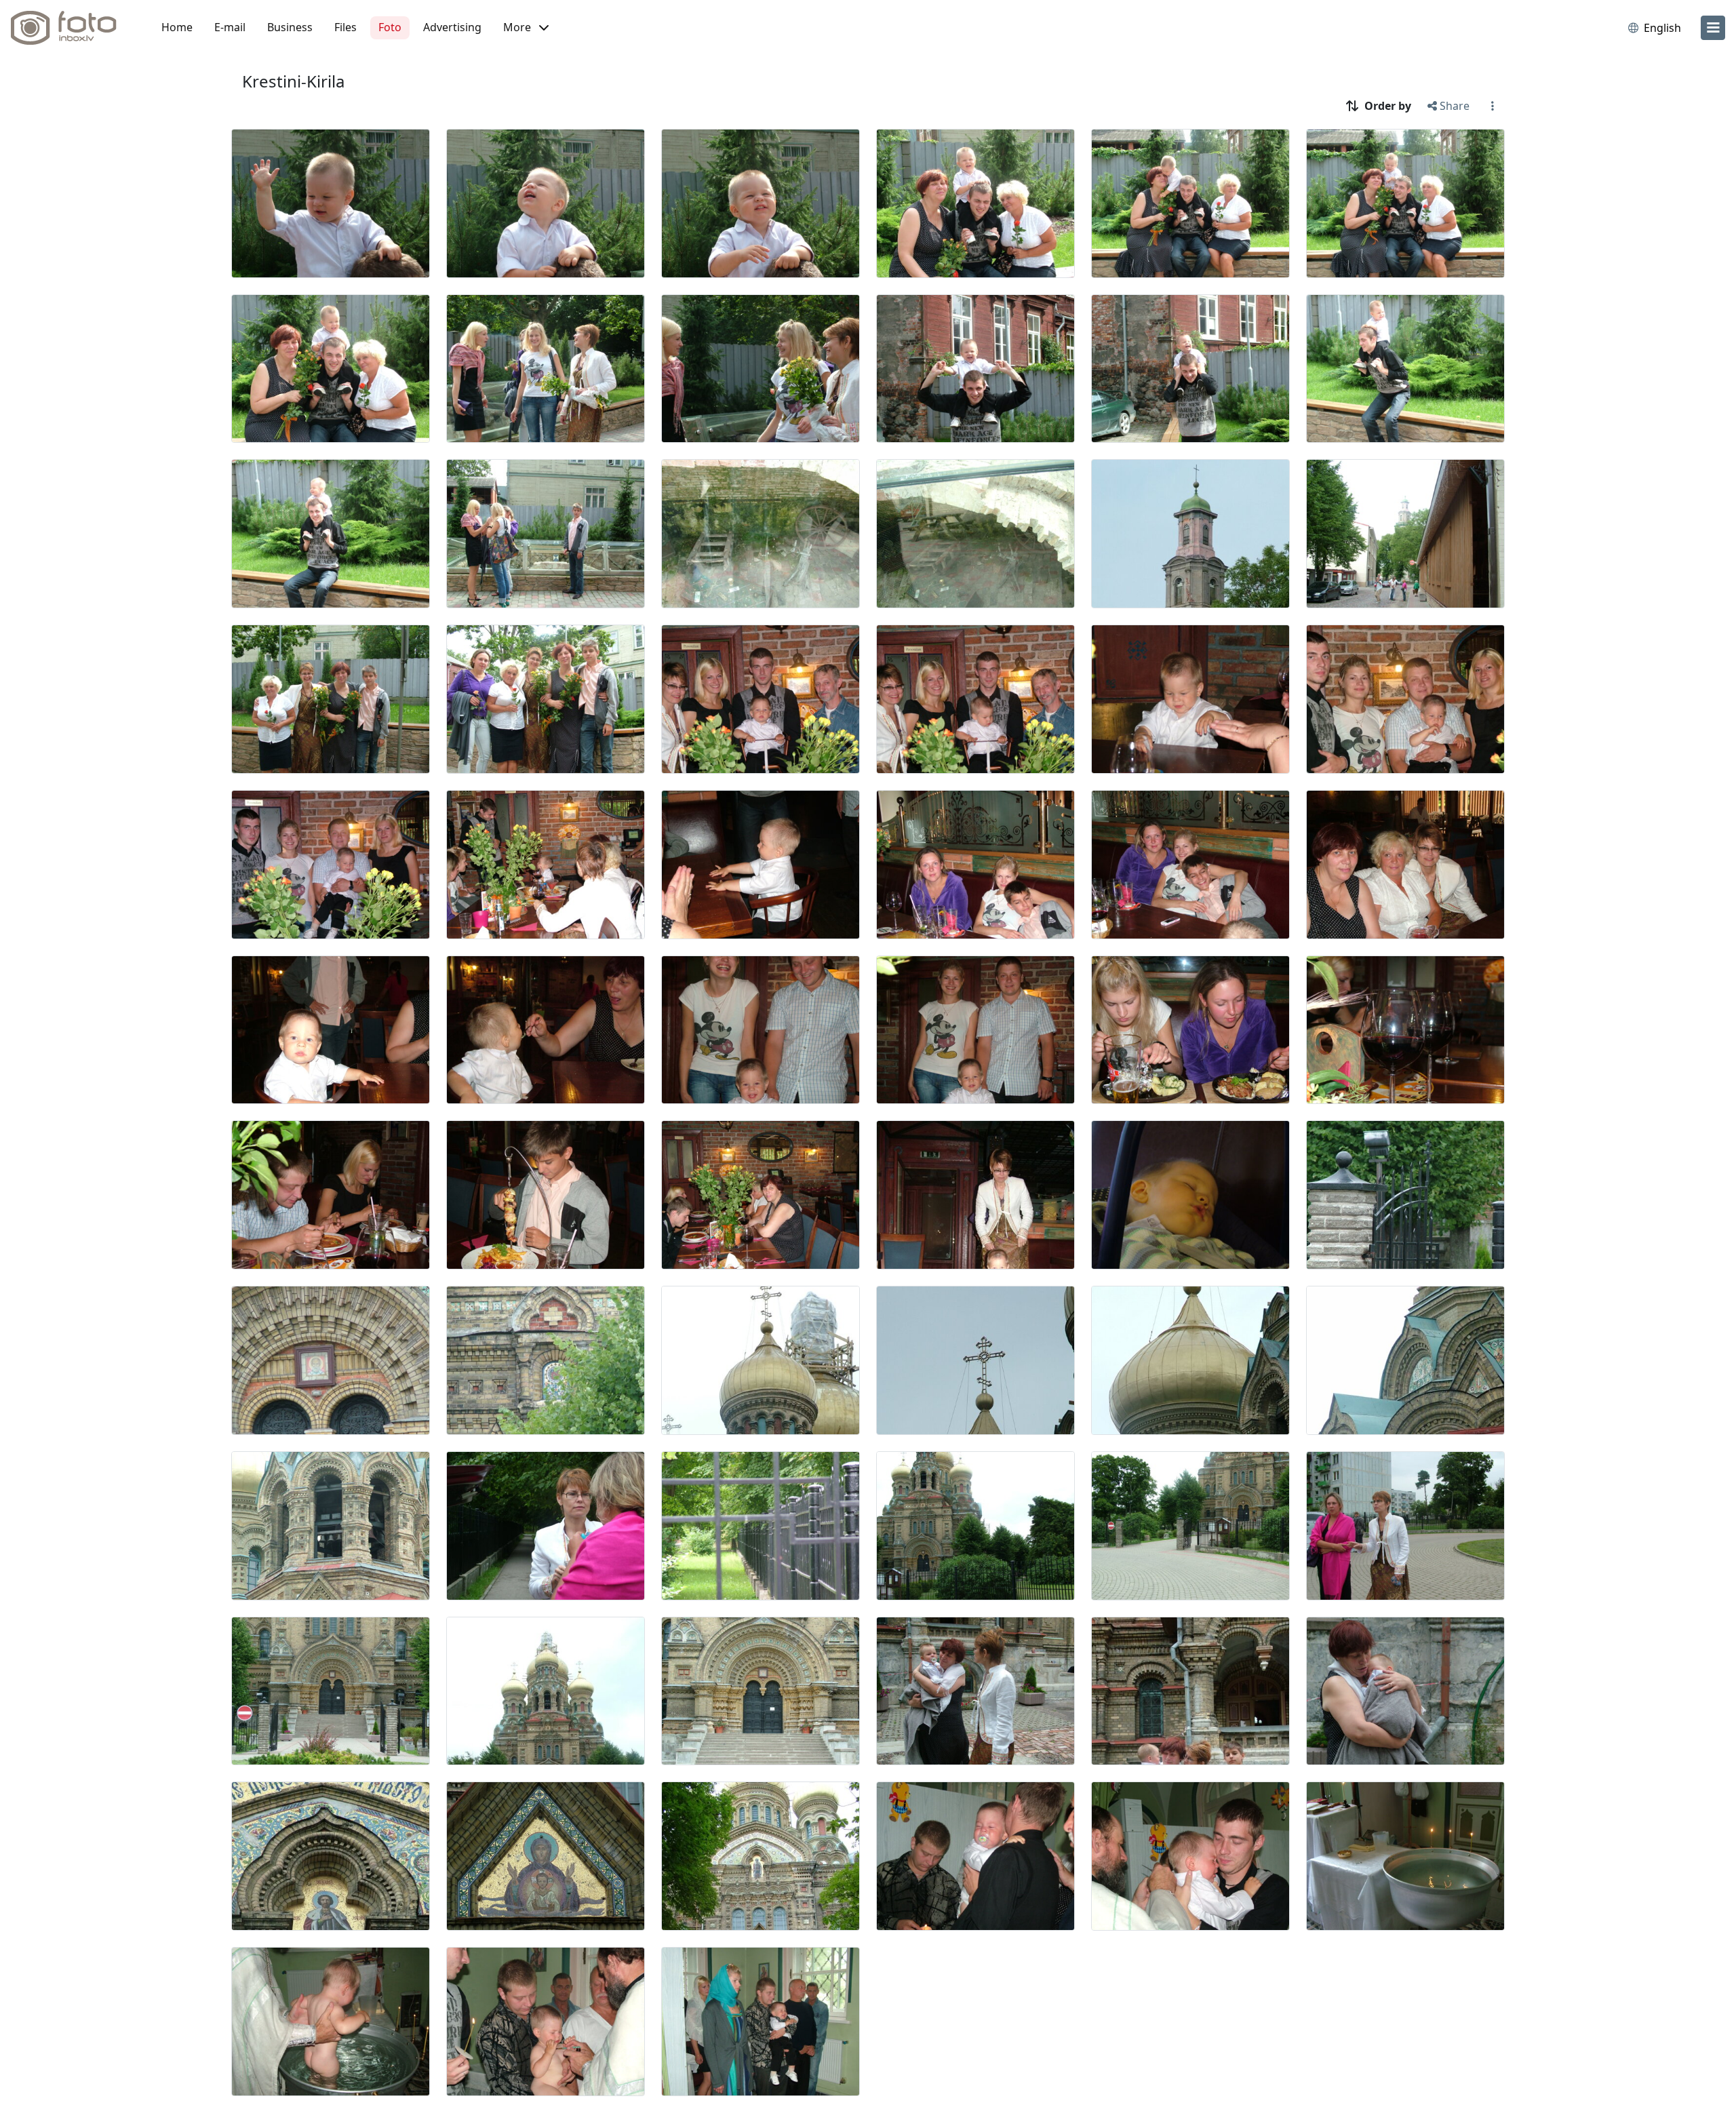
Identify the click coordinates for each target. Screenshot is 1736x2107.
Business (290, 27)
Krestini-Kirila (293, 81)
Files (346, 27)
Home (177, 27)
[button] (526, 28)
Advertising (452, 27)
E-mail (230, 27)
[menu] (1713, 28)
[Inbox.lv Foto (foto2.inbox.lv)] (71, 28)
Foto (390, 27)
